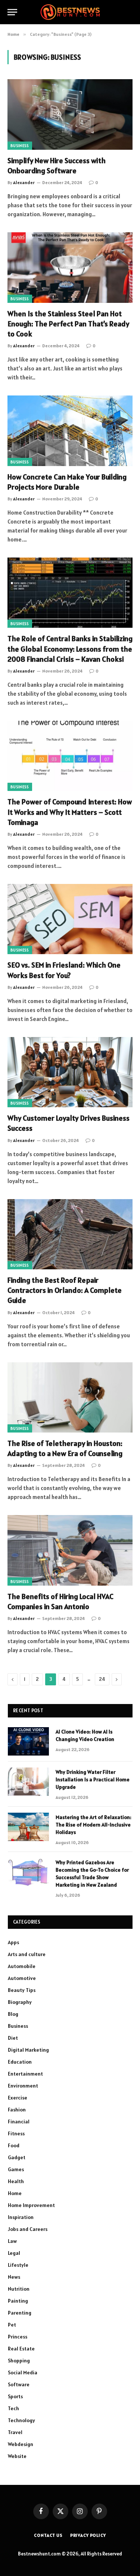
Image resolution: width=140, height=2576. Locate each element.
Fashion (17, 2110)
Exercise (18, 2098)
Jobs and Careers (28, 2229)
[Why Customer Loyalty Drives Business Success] (70, 1072)
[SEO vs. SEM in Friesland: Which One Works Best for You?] (70, 919)
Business (20, 146)
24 (102, 1679)
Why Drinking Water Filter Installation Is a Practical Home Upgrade (93, 1779)
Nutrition (19, 2289)
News (14, 2277)
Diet (13, 2038)
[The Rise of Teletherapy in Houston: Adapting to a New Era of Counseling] (70, 1397)
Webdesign (21, 2444)
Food (14, 2145)
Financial (19, 2122)
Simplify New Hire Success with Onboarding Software (57, 166)
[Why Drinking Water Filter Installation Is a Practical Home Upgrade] (28, 1782)
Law (12, 2241)
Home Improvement (31, 2205)
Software (19, 2384)
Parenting (20, 2313)
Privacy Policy (88, 2535)
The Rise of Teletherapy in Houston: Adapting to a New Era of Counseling (65, 1448)
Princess (18, 2337)
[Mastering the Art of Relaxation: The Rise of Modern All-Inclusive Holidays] (28, 1827)
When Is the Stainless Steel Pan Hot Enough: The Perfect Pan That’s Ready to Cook (68, 324)
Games (16, 2169)
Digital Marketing (28, 2050)
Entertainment (25, 2074)
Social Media (23, 2372)
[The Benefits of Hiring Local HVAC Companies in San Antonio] (70, 1550)
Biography (20, 2002)
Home (15, 2193)
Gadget (17, 2157)
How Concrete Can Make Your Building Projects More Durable (67, 482)
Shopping (19, 2361)
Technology (21, 2420)
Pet (12, 2325)
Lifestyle (18, 2265)
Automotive (22, 1978)
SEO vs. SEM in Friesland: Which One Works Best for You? (64, 970)
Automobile (22, 1966)
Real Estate (21, 2349)
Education (20, 2062)
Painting (18, 2301)
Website (17, 2456)
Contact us (48, 2535)
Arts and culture (27, 1954)
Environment (23, 2086)
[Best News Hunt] (70, 12)
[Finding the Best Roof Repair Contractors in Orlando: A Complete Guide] (70, 1234)
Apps (13, 1942)
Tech (13, 2408)
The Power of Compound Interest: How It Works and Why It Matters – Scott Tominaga (70, 812)
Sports (15, 2396)
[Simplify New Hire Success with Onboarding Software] (70, 114)
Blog (13, 2014)
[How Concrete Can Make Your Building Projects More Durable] (70, 431)
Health (16, 2181)
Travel (15, 2432)
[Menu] (12, 12)
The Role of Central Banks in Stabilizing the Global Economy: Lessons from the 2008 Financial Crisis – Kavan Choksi (70, 649)
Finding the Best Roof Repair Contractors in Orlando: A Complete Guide (65, 1290)
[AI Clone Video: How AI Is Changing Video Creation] (28, 1741)
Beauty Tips (22, 1990)
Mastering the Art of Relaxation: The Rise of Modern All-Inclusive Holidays (94, 1825)
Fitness (16, 2133)
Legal (14, 2253)
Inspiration (21, 2217)
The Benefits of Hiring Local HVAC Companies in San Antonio (60, 1602)
